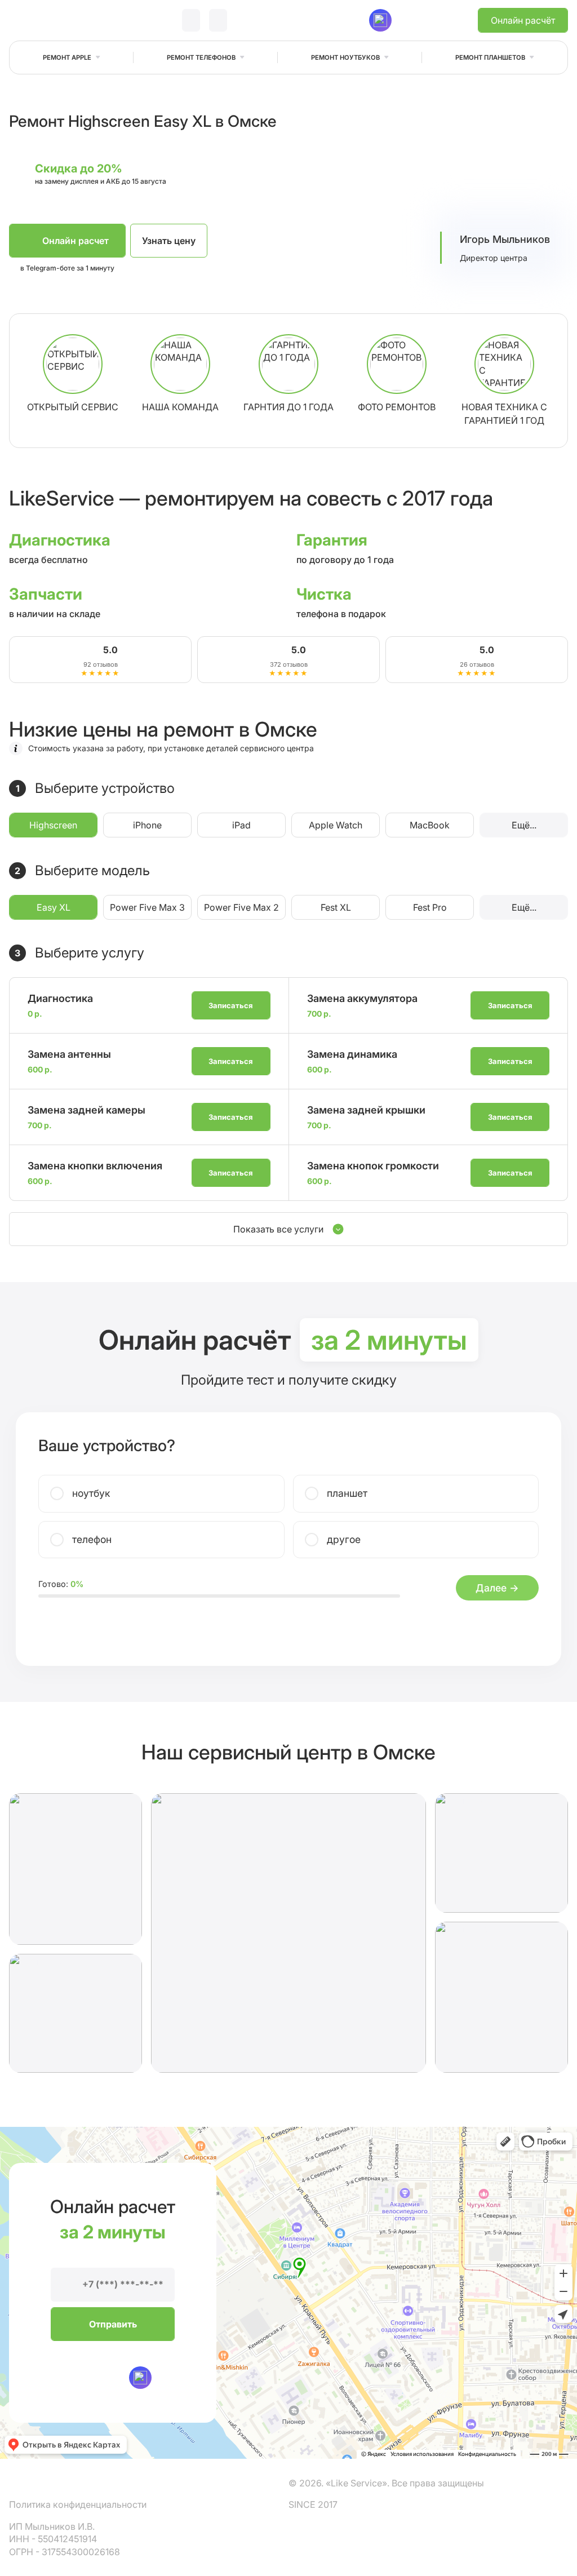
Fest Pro (430, 907)
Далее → (497, 1588)
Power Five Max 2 (241, 907)
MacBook (430, 825)
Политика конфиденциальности (78, 2504)
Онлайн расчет (76, 241)
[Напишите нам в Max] (140, 2378)
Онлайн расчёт (523, 20)
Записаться (231, 1005)
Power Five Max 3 (147, 907)
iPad (241, 825)
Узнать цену (169, 241)
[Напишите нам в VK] (325, 20)
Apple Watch (336, 825)
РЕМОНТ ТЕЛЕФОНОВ (201, 57)
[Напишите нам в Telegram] (353, 20)
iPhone (147, 825)
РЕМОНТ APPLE (67, 57)
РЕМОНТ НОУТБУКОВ (345, 57)
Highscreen (53, 825)
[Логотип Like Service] (52, 21)
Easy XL (54, 907)
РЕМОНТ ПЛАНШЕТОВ (490, 57)
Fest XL (336, 907)
